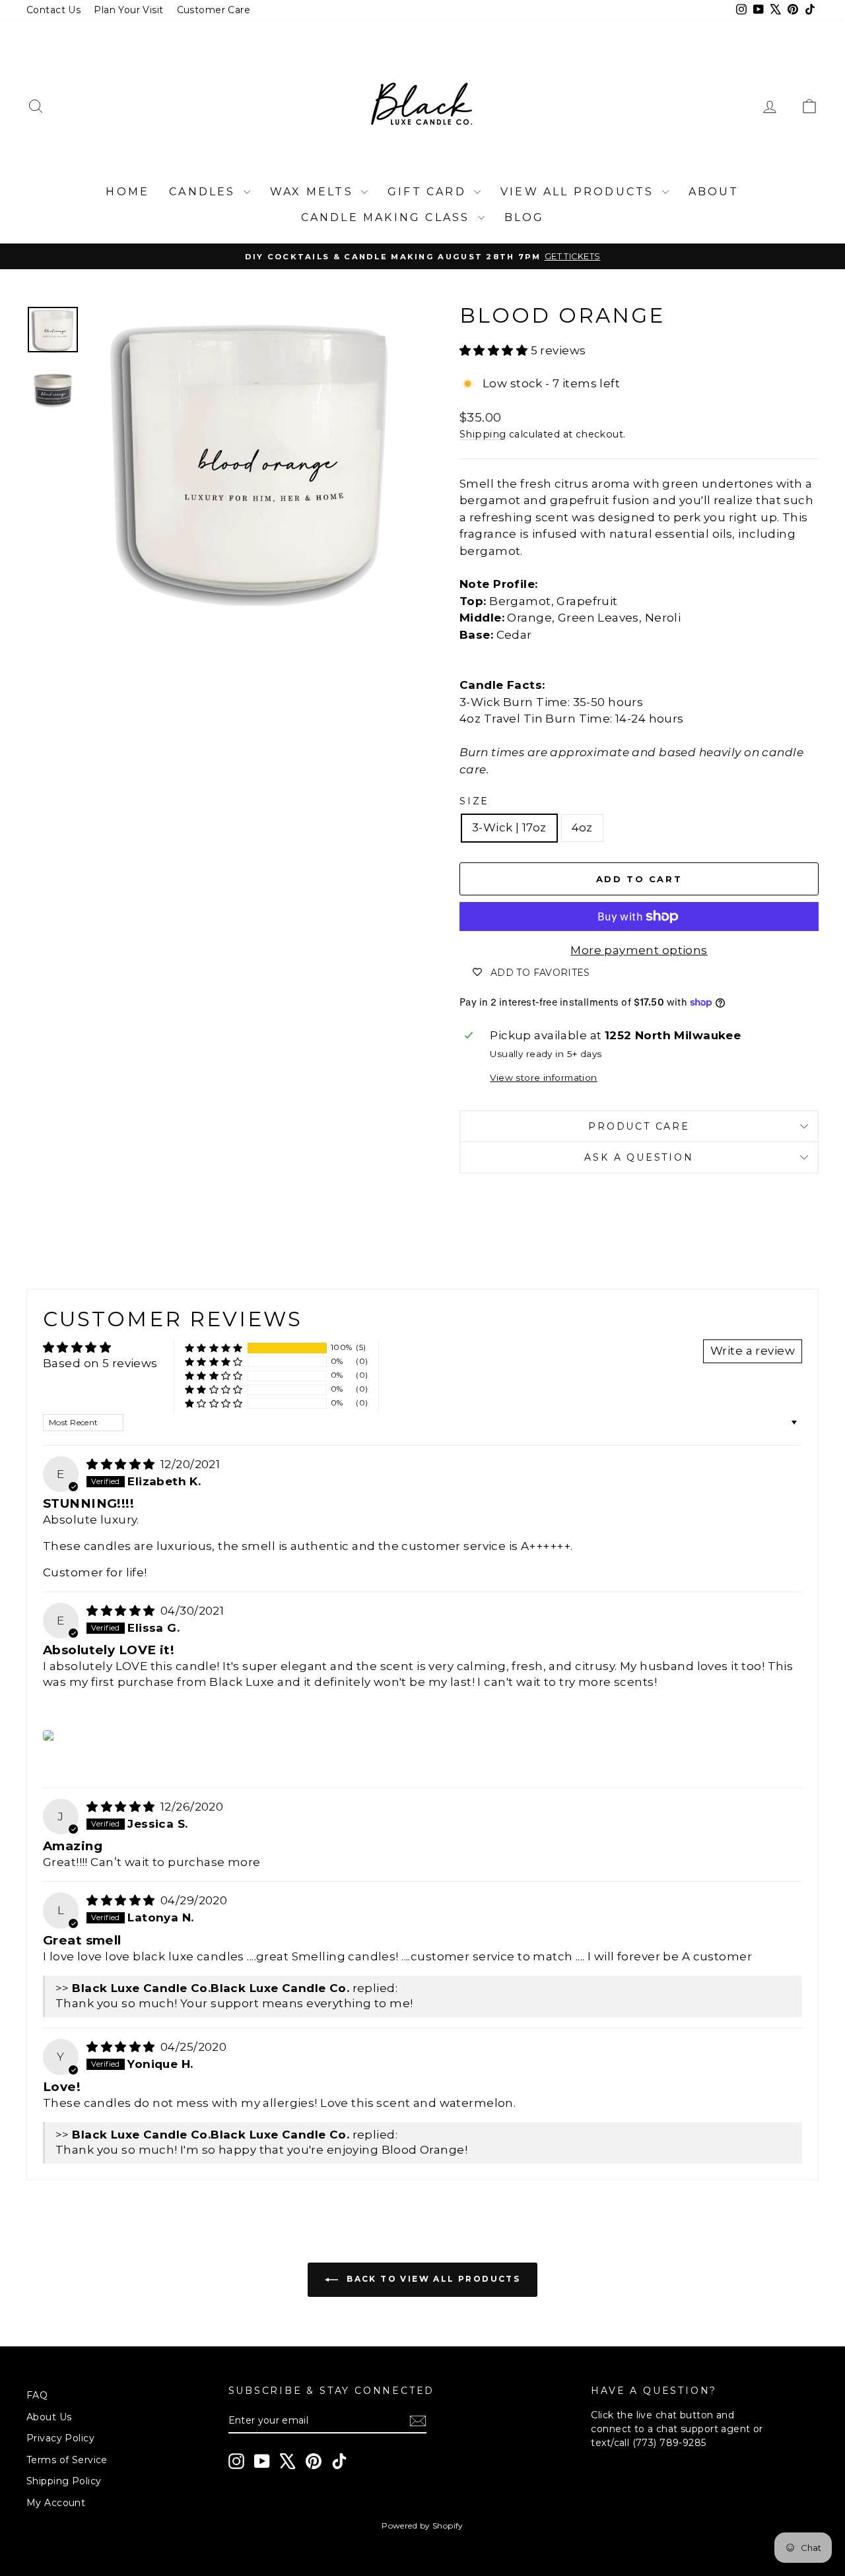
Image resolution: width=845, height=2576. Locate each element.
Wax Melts (314, 192)
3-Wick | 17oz (509, 827)
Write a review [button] (753, 1351)
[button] (495, 350)
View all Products (580, 192)
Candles (205, 192)
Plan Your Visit (128, 10)
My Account (56, 2503)
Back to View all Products (432, 2279)
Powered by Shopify (422, 2526)
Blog (524, 217)
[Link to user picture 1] (50, 1735)
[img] (122, 1464)
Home (127, 192)
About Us (49, 2417)
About (714, 192)
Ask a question (639, 1157)
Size (474, 801)
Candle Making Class (388, 217)
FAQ (37, 2395)
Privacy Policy (60, 2438)
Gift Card (429, 192)
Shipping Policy (64, 2481)
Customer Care (214, 10)
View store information (543, 1078)
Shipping (483, 434)
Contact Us (53, 10)
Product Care (639, 1126)
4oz (582, 827)
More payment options (639, 950)
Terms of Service (67, 2460)
